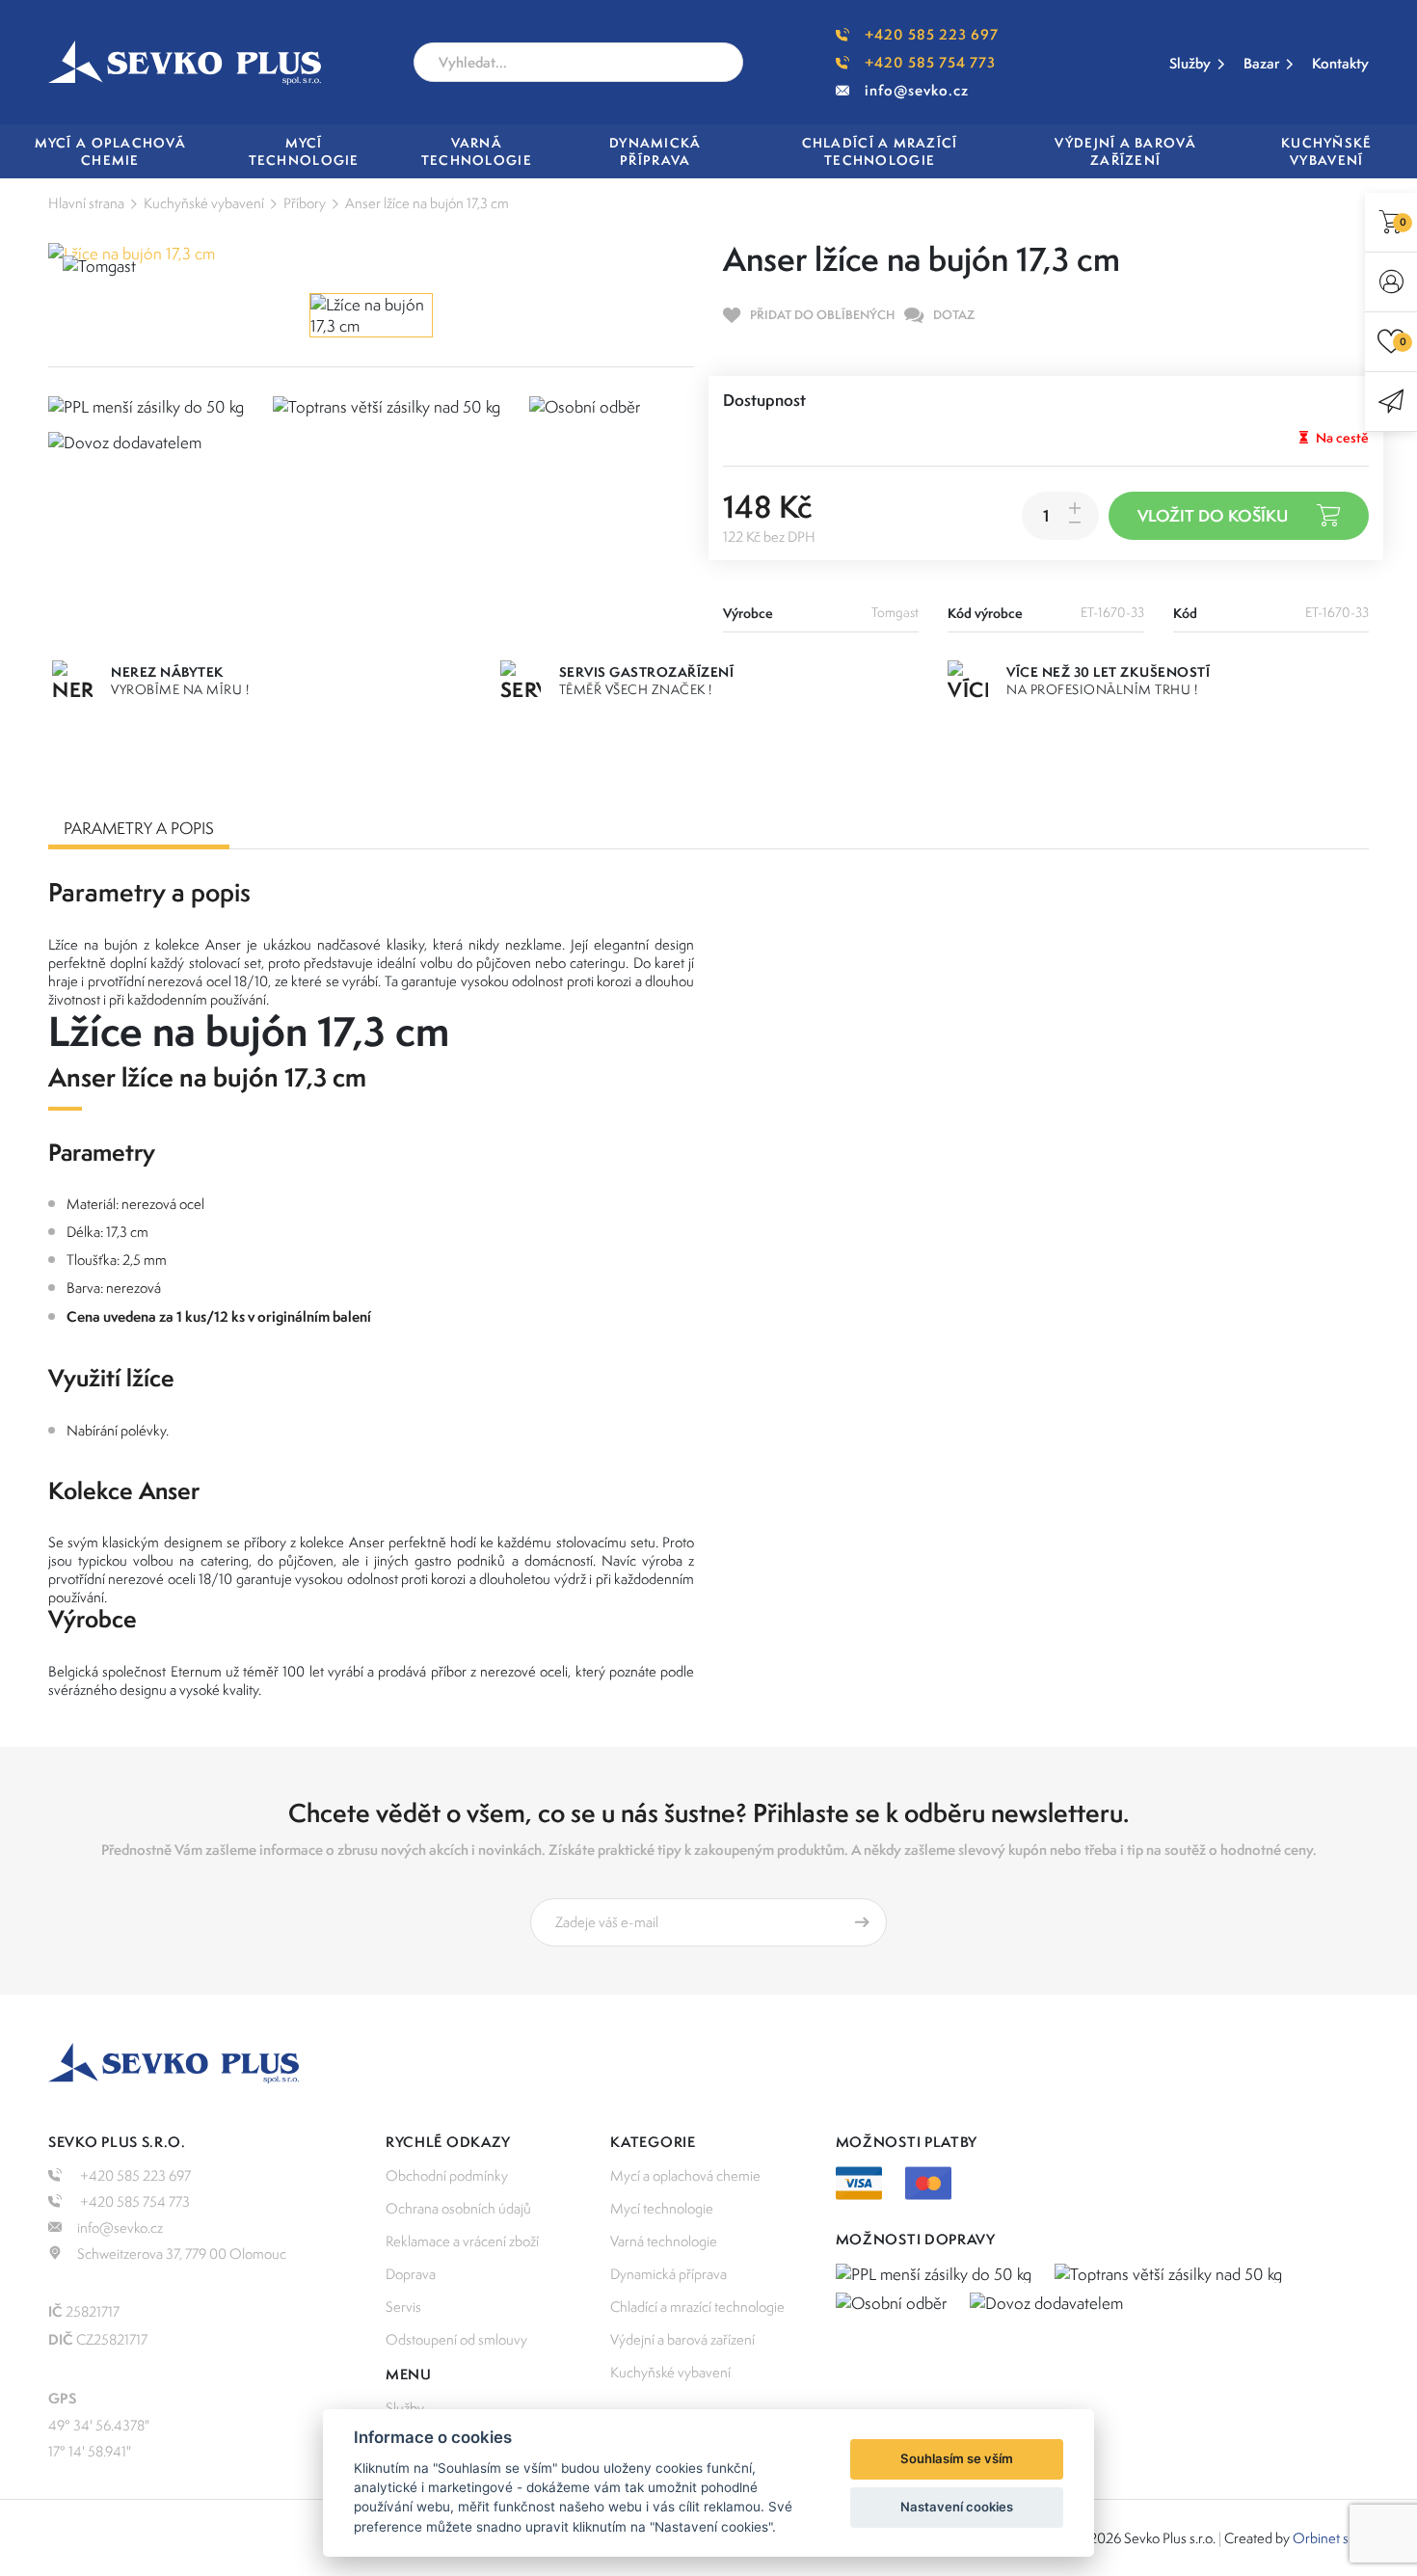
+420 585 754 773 (930, 62)
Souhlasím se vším (957, 2458)
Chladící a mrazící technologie (697, 2307)
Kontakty (1340, 63)
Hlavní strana (86, 203)
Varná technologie (664, 2241)
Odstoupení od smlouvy (456, 2339)
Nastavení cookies (957, 2507)
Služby (1190, 63)
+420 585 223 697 (932, 34)
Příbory (305, 203)
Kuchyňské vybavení (204, 203)
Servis (403, 2307)
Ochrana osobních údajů (458, 2208)
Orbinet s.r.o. (1331, 2538)
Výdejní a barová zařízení (682, 2339)
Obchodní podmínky (447, 2175)
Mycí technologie (662, 2208)
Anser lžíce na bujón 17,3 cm (427, 203)
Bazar (1261, 63)
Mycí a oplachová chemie (685, 2175)
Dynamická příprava (668, 2274)
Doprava (411, 2274)
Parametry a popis (139, 828)
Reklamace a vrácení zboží (462, 2241)
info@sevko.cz (917, 90)
